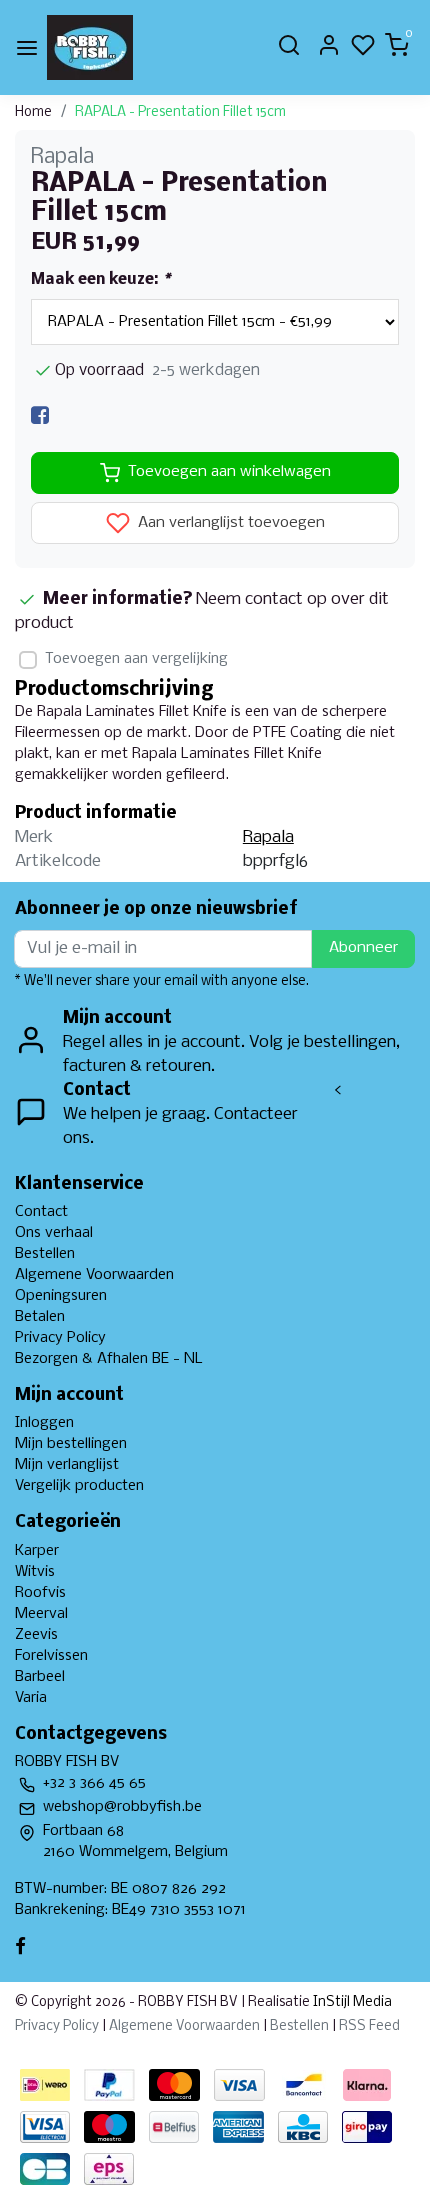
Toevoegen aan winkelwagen (229, 472)
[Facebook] (40, 415)
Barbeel (40, 1677)
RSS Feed (369, 2026)
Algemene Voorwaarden (94, 1275)
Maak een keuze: (100, 280)
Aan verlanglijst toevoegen (229, 523)
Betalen (40, 1317)
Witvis (35, 1572)
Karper (37, 1551)
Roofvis (40, 1593)
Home (33, 112)
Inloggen (44, 1423)
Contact (41, 1212)
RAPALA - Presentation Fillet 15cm (180, 112)
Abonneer (363, 948)
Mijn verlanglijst (67, 1465)
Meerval (41, 1614)
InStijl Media (351, 2002)
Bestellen (45, 1254)
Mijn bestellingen (71, 1444)
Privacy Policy (60, 1338)
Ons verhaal (54, 1233)
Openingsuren (61, 1296)
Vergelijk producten (79, 1486)
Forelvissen (51, 1656)
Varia (31, 1698)
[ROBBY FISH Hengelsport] (90, 47)
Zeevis (36, 1635)
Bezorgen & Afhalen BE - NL (109, 1359)
